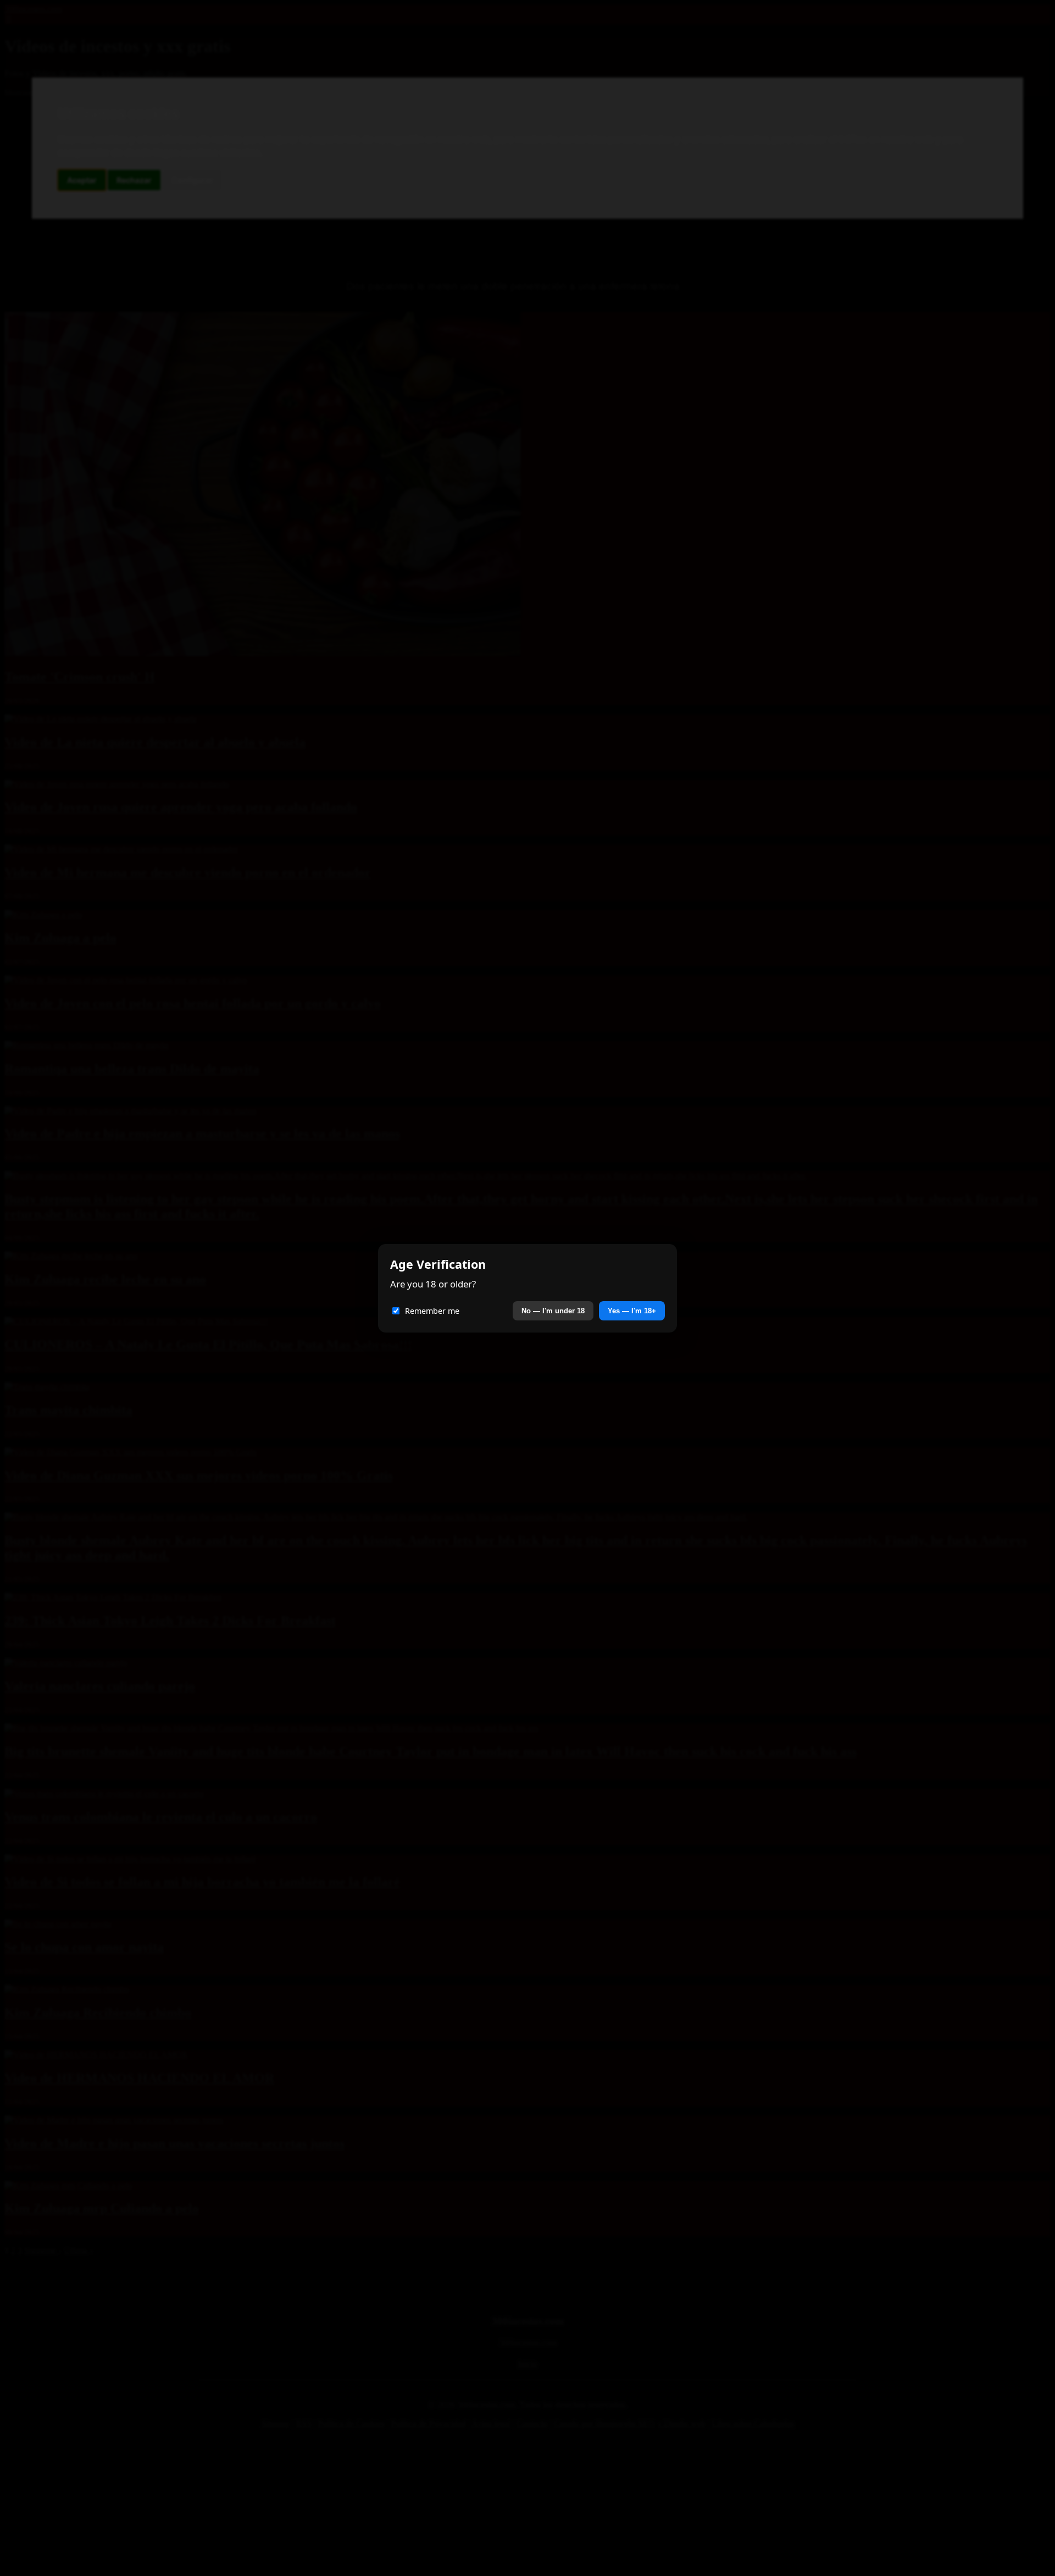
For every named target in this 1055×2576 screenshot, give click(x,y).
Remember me (432, 1311)
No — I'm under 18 (553, 1311)
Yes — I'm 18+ (632, 1311)
